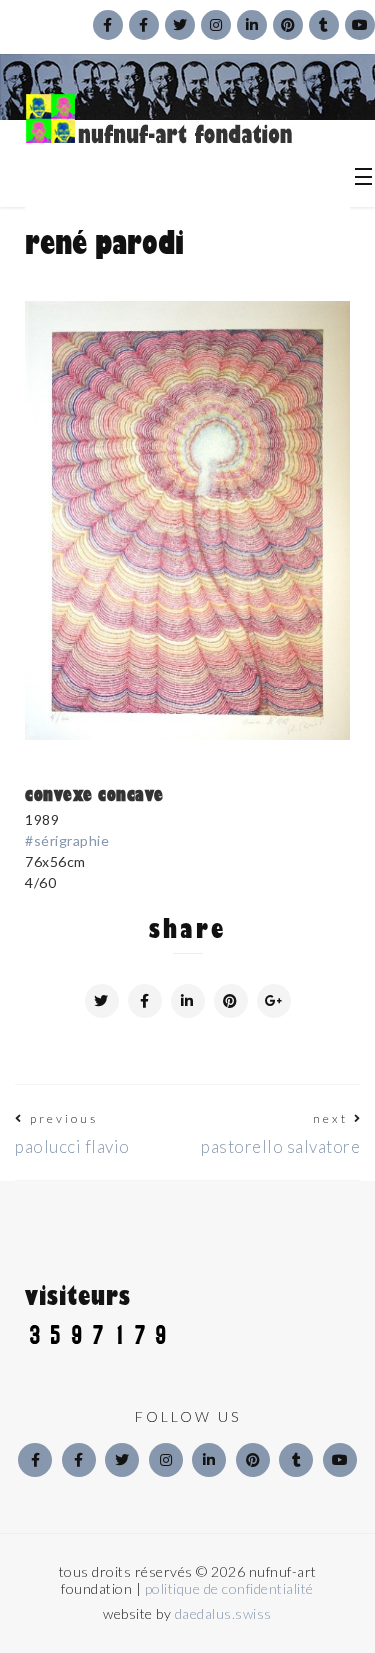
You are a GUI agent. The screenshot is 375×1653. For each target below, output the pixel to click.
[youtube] (340, 1460)
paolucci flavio (72, 1146)
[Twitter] (122, 1460)
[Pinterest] (253, 1460)
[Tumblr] (296, 1460)
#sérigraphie (67, 840)
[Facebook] (35, 1460)
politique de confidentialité (229, 1588)
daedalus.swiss (223, 1613)
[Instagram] (166, 1460)
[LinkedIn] (209, 1460)
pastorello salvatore (280, 1146)
